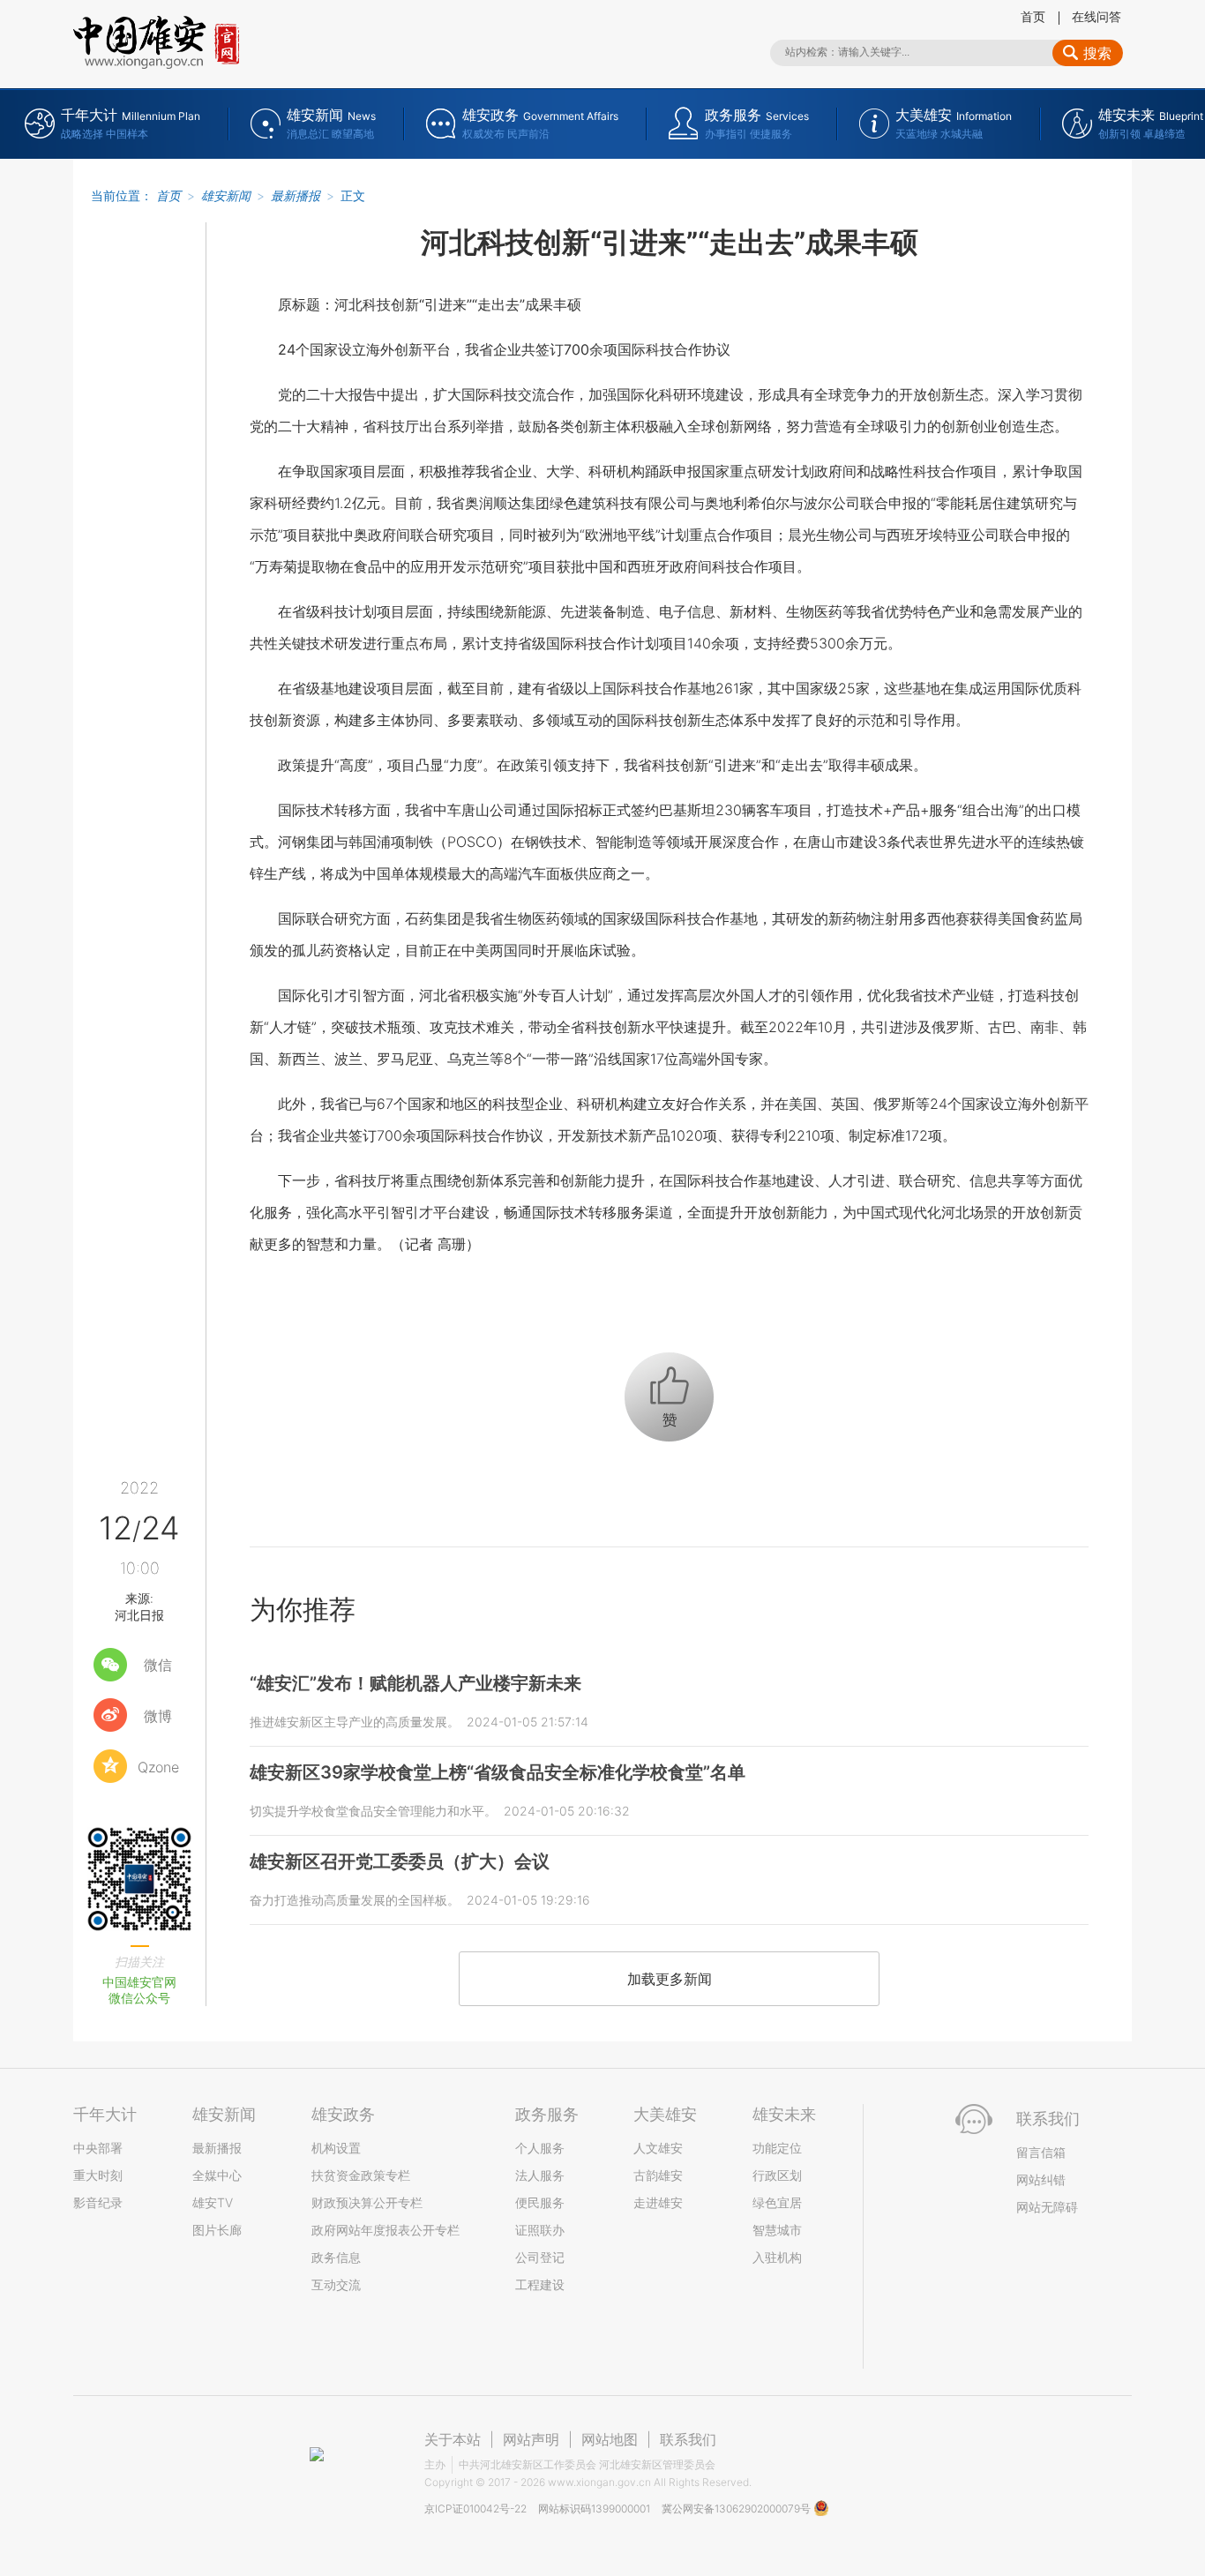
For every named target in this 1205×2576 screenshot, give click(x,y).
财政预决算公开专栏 (367, 2202)
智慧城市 (777, 2230)
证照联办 (540, 2230)
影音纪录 (98, 2202)
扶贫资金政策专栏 (361, 2175)
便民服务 (540, 2202)
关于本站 (453, 2439)
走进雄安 (658, 2202)
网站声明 (531, 2439)
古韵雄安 (658, 2175)
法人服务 (540, 2175)
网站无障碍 (1047, 2207)
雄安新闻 (226, 195)
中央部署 (98, 2148)
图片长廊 (217, 2230)
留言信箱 (1041, 2152)
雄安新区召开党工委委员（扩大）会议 (400, 1861)
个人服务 (540, 2148)
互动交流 (336, 2284)
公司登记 (540, 2257)
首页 (1033, 16)
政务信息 (336, 2257)
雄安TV (213, 2202)
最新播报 (296, 195)
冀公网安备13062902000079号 (737, 2509)
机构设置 (336, 2148)
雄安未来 (784, 2114)
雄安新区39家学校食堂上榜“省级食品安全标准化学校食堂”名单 (498, 1772)
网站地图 (610, 2439)
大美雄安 (665, 2114)
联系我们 (688, 2439)
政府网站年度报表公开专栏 (385, 2230)
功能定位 (777, 2148)
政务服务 (547, 2114)
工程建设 (540, 2284)
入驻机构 (777, 2257)
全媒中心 (217, 2175)
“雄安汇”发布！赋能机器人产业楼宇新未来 (415, 1683)
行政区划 (777, 2175)
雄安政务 (343, 2114)
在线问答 (1096, 16)
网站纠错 (1041, 2179)
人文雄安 (658, 2148)
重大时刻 (98, 2175)
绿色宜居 (777, 2202)
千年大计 (105, 2114)
